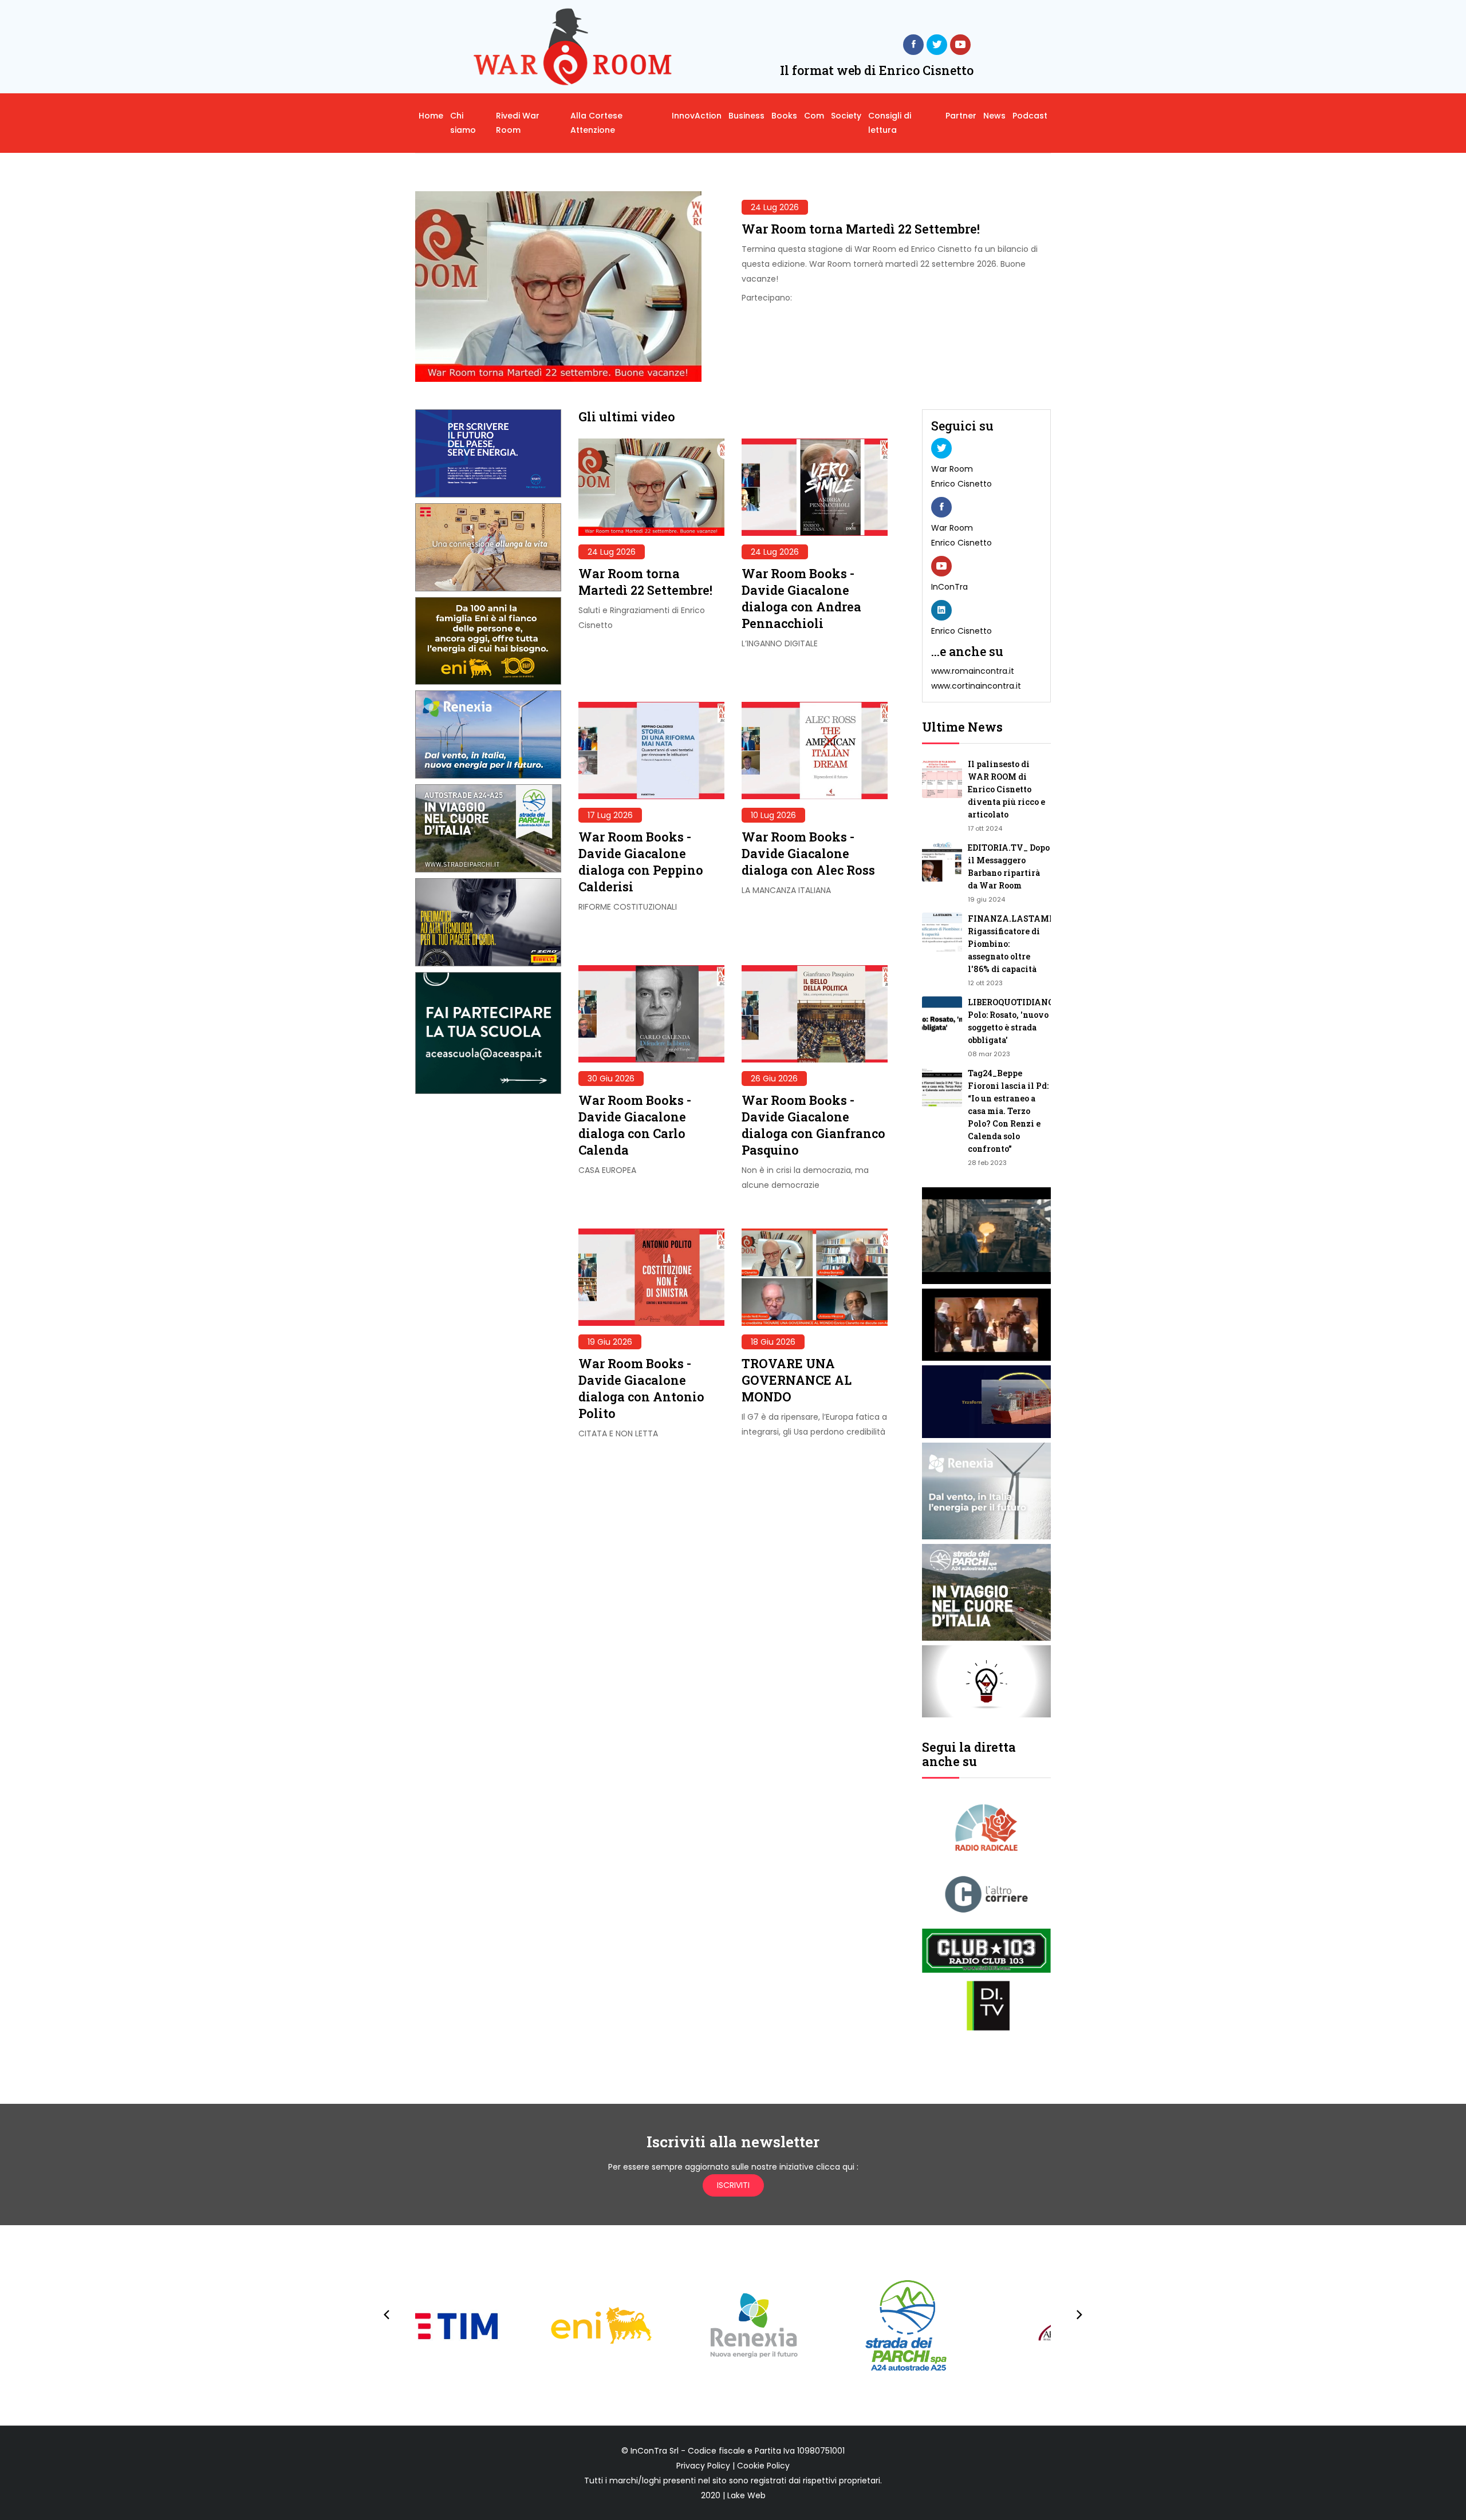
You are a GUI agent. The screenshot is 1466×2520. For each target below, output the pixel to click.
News (994, 116)
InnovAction (697, 116)
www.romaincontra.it (973, 671)
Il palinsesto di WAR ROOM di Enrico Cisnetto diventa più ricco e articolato (1006, 789)
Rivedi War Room (518, 123)
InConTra (949, 587)
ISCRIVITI (733, 2185)
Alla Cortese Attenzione (596, 123)
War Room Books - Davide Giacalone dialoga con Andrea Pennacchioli (801, 598)
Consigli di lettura (890, 123)
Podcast (1030, 116)
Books (784, 116)
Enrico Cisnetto (961, 484)
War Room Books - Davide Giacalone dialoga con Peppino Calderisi (641, 862)
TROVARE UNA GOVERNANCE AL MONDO (797, 1380)
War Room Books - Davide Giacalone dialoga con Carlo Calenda (635, 1125)
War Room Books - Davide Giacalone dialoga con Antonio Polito (641, 1388)
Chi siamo (463, 123)
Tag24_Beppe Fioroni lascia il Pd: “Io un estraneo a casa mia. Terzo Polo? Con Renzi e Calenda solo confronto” (1008, 1111)
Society (846, 116)
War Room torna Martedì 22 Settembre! (861, 229)
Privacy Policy (703, 2466)
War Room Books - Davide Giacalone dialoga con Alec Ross (808, 853)
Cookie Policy (763, 2466)
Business (746, 116)
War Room (952, 469)
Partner (961, 116)
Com (814, 116)
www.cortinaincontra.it (976, 686)
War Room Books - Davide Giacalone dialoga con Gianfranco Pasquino (813, 1125)
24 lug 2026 (775, 207)
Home (431, 116)
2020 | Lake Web (733, 2495)
